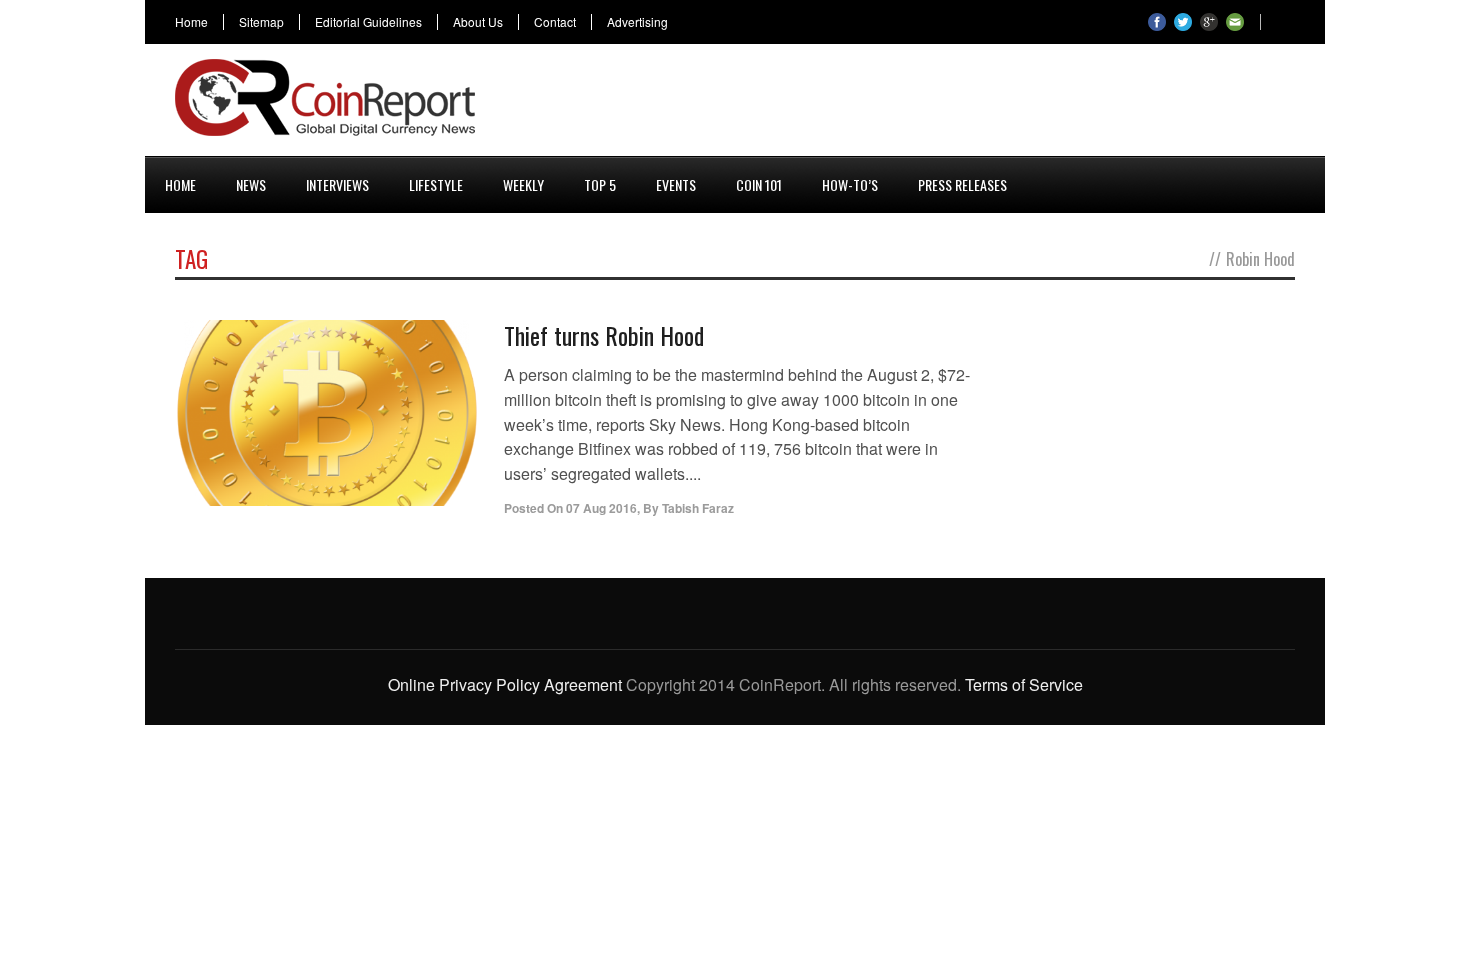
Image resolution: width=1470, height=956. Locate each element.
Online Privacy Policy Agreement (505, 684)
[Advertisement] (931, 104)
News (251, 184)
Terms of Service (1024, 684)
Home (191, 22)
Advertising (637, 22)
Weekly (523, 184)
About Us (478, 22)
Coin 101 (759, 184)
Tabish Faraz (698, 508)
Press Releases (962, 184)
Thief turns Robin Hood (604, 335)
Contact (555, 22)
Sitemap (261, 22)
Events (676, 184)
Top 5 (600, 184)
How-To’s (850, 184)
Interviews (337, 184)
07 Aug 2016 (601, 508)
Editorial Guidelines (368, 22)
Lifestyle (436, 184)
